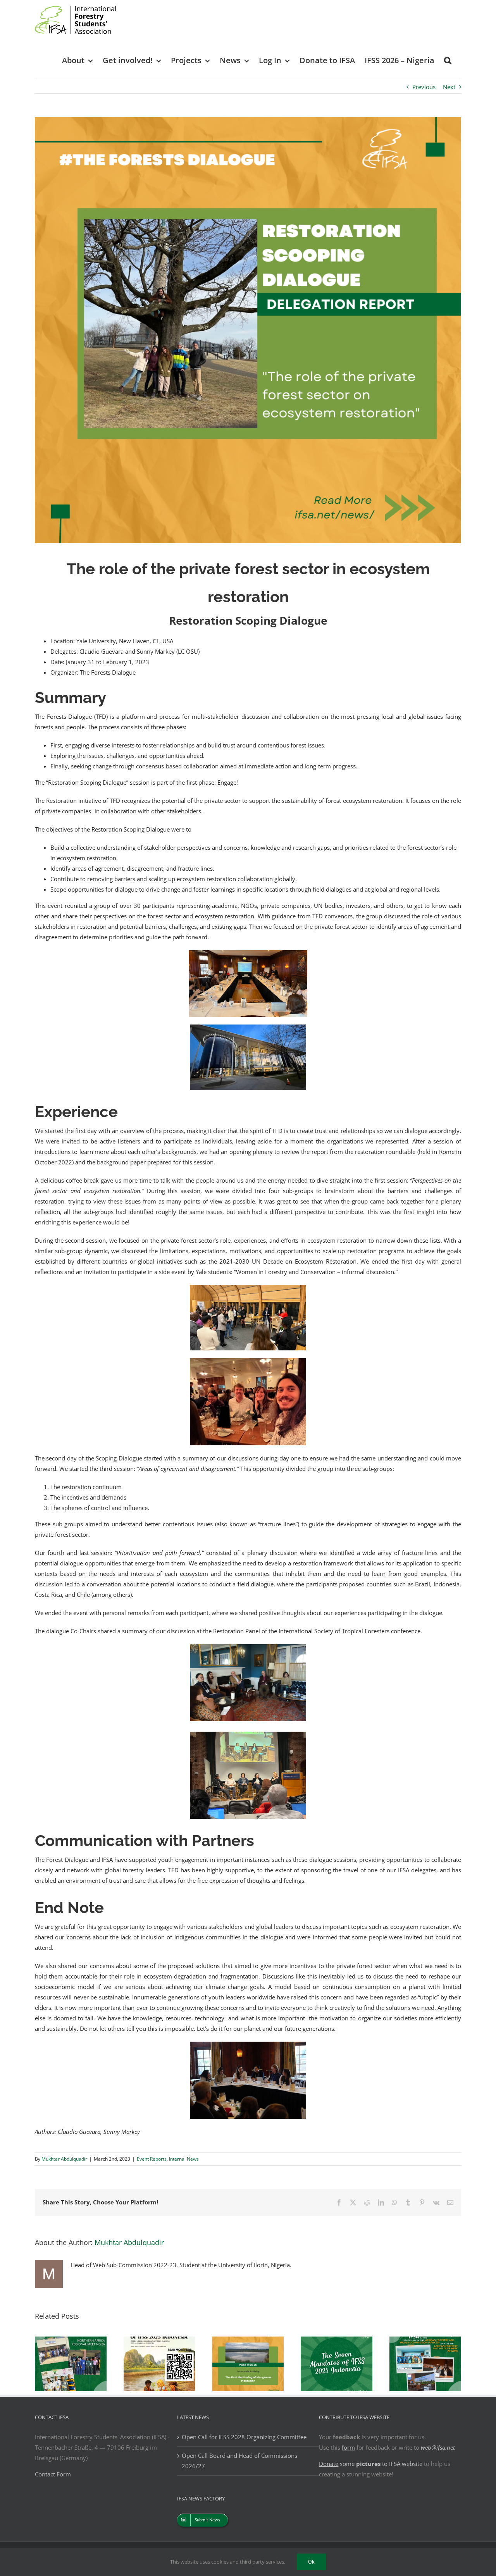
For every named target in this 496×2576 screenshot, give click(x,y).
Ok (311, 2562)
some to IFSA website (371, 2464)
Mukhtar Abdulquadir (64, 2159)
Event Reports (152, 2159)
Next (449, 87)
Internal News (184, 2159)
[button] (448, 60)
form (348, 2447)
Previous (424, 87)
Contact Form (53, 2474)
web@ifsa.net (438, 2447)
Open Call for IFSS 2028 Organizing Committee (244, 2437)
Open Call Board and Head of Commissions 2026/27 (239, 2461)
